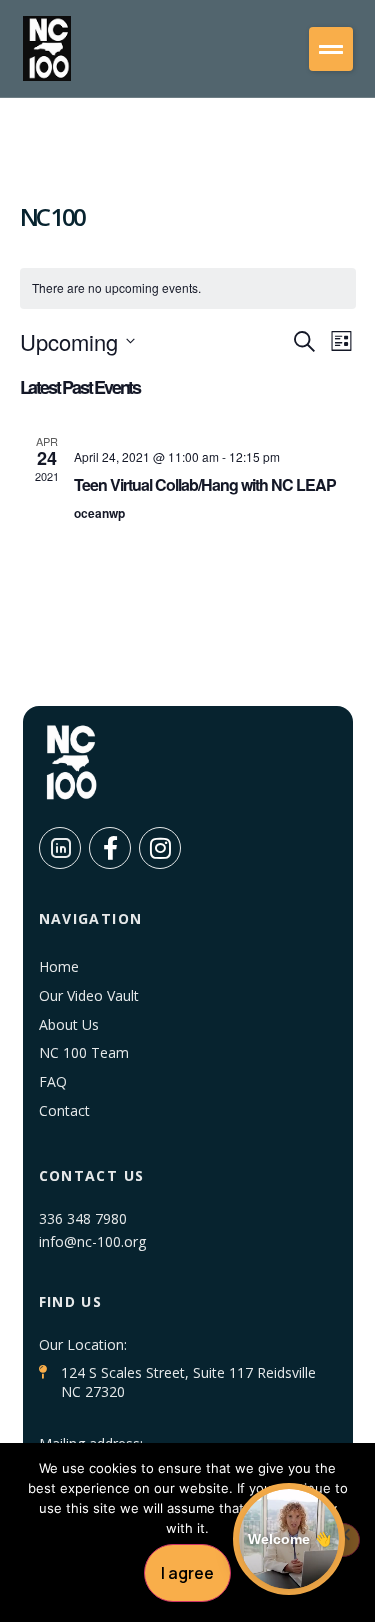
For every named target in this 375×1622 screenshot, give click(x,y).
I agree (187, 1573)
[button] (331, 49)
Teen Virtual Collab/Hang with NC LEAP (205, 484)
